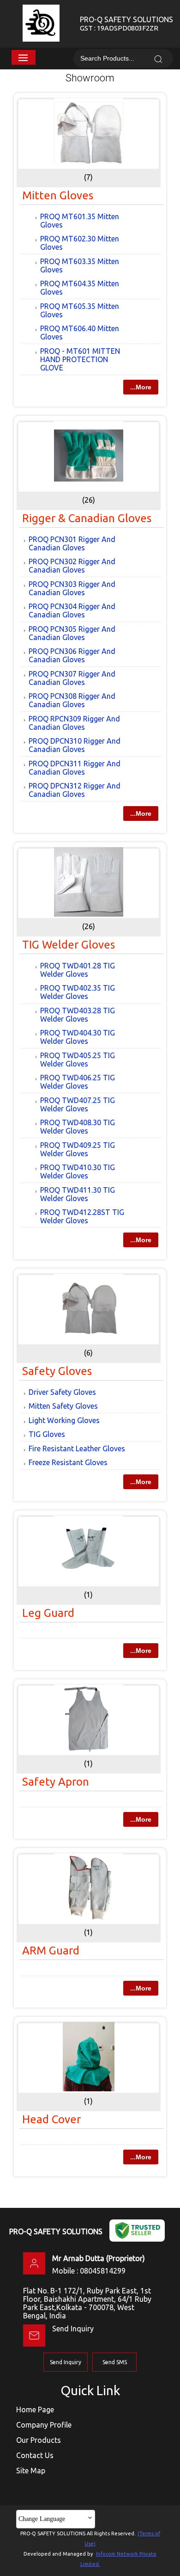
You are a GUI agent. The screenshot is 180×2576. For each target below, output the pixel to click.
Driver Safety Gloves (62, 1392)
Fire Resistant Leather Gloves (77, 1448)
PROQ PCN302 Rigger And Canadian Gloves (72, 566)
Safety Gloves (57, 1371)
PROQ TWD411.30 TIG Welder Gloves (78, 1194)
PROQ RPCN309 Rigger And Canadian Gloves (74, 723)
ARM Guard (51, 1950)
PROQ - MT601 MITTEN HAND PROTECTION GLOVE (80, 359)
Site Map (31, 2471)
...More (141, 387)
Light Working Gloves (64, 1420)
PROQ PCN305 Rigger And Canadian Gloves (72, 633)
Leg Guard (48, 1613)
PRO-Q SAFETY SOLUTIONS (126, 24)
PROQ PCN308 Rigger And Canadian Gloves (72, 700)
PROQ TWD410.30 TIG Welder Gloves (78, 1171)
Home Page (35, 2410)
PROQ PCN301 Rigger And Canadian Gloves (72, 543)
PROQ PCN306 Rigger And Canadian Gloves (72, 655)
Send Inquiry (73, 2329)
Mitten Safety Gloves (63, 1406)
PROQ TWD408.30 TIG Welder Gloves (78, 1127)
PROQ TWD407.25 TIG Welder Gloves (78, 1104)
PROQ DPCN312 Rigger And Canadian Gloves (75, 790)
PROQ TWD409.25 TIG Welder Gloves (78, 1149)
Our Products (39, 2440)
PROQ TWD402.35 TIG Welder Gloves (78, 992)
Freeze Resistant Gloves (68, 1462)
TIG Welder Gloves (69, 945)
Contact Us (35, 2455)
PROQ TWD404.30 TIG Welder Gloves (78, 1037)
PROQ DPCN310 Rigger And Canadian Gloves (75, 745)
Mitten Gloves (58, 195)
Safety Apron (56, 1782)
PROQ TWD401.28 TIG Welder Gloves (78, 970)
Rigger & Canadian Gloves (87, 518)
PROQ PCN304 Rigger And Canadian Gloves (72, 610)
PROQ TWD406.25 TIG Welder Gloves (78, 1082)
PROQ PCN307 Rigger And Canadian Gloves (72, 678)
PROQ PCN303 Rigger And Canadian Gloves (72, 588)
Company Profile (44, 2425)
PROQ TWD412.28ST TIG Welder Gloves (82, 1216)
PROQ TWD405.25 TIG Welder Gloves (78, 1060)
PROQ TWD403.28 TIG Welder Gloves (78, 1015)
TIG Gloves (47, 1434)
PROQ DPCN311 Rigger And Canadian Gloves (75, 768)
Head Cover (51, 2119)
